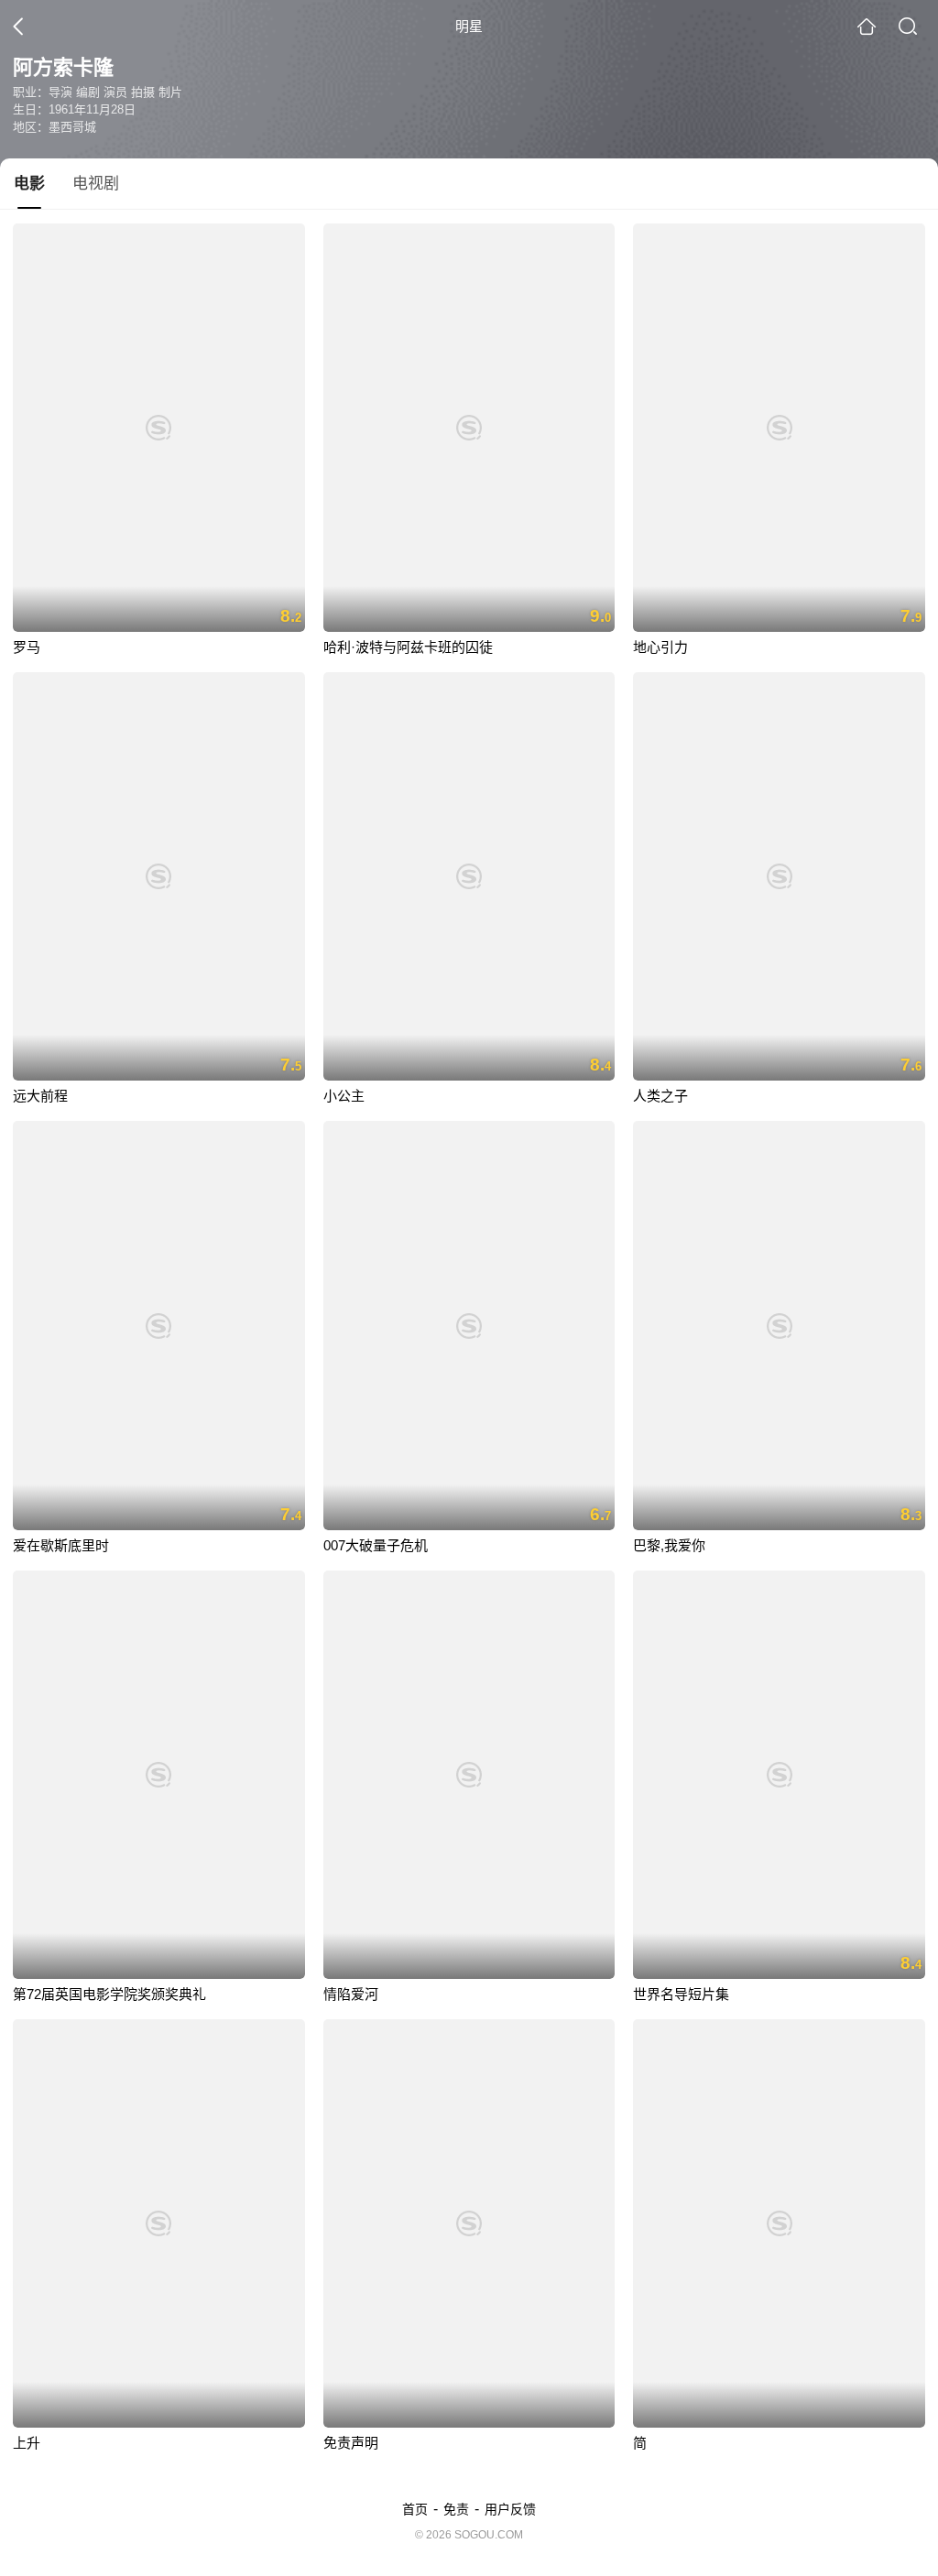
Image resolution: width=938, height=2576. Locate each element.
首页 (415, 2509)
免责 (456, 2509)
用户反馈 (510, 2509)
